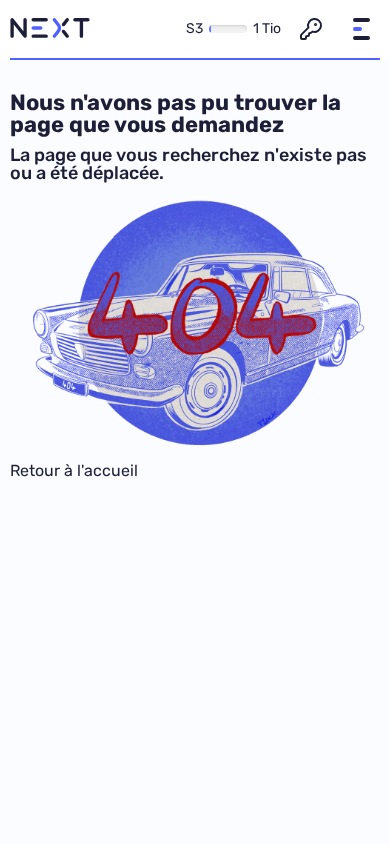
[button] (361, 29)
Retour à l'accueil (74, 470)
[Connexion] (311, 29)
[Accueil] (50, 29)
